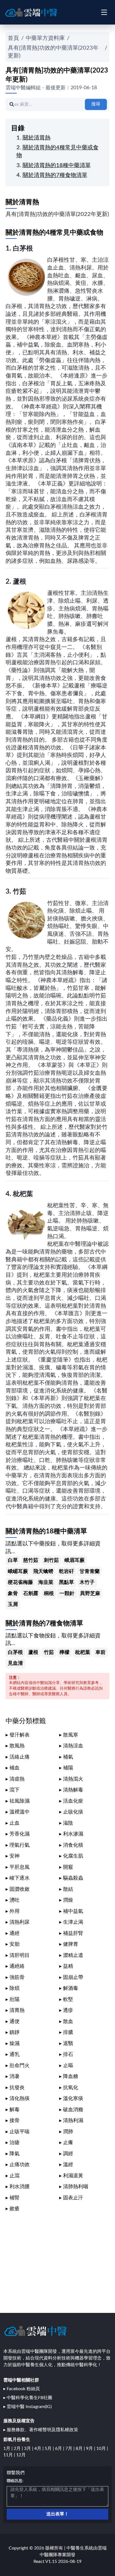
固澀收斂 (20, 1889)
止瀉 (15, 2176)
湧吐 (15, 1900)
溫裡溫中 (20, 1812)
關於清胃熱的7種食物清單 (55, 175)
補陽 (68, 1768)
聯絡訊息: (15, 2481)
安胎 (15, 1944)
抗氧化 (71, 2088)
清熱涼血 (73, 1746)
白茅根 (23, 249)
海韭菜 (46, 1582)
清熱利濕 (73, 2121)
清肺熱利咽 (76, 2187)
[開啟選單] (104, 12)
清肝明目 (20, 1955)
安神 (15, 1856)
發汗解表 (20, 1735)
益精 (68, 1966)
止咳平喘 (20, 2132)
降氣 (15, 2154)
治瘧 (15, 2143)
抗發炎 (17, 2088)
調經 (68, 2154)
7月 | (70, 2448)
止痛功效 (20, 2165)
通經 (15, 1933)
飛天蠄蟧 (43, 1571)
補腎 (15, 2198)
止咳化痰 (73, 1812)
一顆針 (67, 1594)
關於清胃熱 (37, 138)
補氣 (68, 1757)
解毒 (15, 2110)
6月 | (60, 2448)
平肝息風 (20, 1867)
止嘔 (68, 2066)
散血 (68, 2021)
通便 (15, 2021)
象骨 (13, 1594)
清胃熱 (17, 2010)
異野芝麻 (90, 1594)
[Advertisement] (57, 2259)
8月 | (81, 2448)
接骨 (15, 2121)
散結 (68, 1889)
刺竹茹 (51, 1560)
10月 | (102, 2448)
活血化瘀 (73, 1801)
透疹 (68, 2010)
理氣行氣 (20, 1845)
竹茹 (20, 892)
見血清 (15, 1663)
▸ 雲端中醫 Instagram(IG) (27, 2407)
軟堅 (68, 1999)
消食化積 (73, 1845)
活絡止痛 (20, 1757)
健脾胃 (71, 1944)
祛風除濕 (20, 1801)
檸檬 (64, 1652)
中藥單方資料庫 (45, 38)
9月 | (91, 2448)
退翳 (68, 2044)
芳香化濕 (20, 1834)
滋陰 (68, 1823)
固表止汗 (73, 2198)
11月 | (10, 2455)
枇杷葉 (23, 1194)
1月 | (9, 2448)
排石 (68, 2054)
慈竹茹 (31, 1560)
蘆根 (20, 582)
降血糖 (71, 2076)
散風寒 (71, 1735)
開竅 (68, 1867)
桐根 (49, 1594)
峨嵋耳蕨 (18, 1571)
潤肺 (68, 2132)
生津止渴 (73, 1922)
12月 (21, 2455)
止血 (15, 1823)
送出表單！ (57, 2514)
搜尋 (96, 104)
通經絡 (17, 1966)
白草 (13, 1560)
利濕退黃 (73, 2176)
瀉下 (15, 1790)
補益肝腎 (73, 1933)
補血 (15, 1768)
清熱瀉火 (73, 1779)
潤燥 (68, 1900)
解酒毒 (71, 1988)
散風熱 (17, 1746)
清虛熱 (17, 1779)
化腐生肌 (73, 1856)
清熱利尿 (20, 1922)
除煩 (15, 1988)
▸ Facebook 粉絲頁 (22, 2389)
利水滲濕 (73, 1834)
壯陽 (15, 1999)
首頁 (13, 38)
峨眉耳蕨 (75, 1560)
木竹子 (87, 1582)
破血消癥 (73, 2110)
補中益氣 (73, 1911)
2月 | (19, 2448)
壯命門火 (20, 2066)
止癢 (68, 2143)
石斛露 (31, 1594)
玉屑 (13, 1604)
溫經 (68, 2165)
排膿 (68, 2032)
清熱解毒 (73, 1790)
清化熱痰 (20, 2098)
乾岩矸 (66, 1571)
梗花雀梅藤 (20, 1582)
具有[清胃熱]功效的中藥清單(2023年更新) (53, 52)
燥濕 (15, 2044)
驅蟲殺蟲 (73, 1878)
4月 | (39, 2448)
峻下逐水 (20, 1878)
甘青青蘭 (90, 1571)
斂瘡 (15, 2209)
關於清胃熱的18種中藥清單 (57, 165)
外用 (15, 1911)
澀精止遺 (73, 1955)
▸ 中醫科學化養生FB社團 (28, 2398)
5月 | (50, 2448)
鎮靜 (15, 2032)
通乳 (15, 2054)
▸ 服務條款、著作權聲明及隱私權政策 (41, 2430)
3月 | (29, 2448)
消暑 (15, 2076)
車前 (100, 1652)
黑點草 (66, 1582)
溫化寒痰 (73, 2098)
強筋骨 (17, 1977)
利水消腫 (20, 2187)
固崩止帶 (73, 1977)
